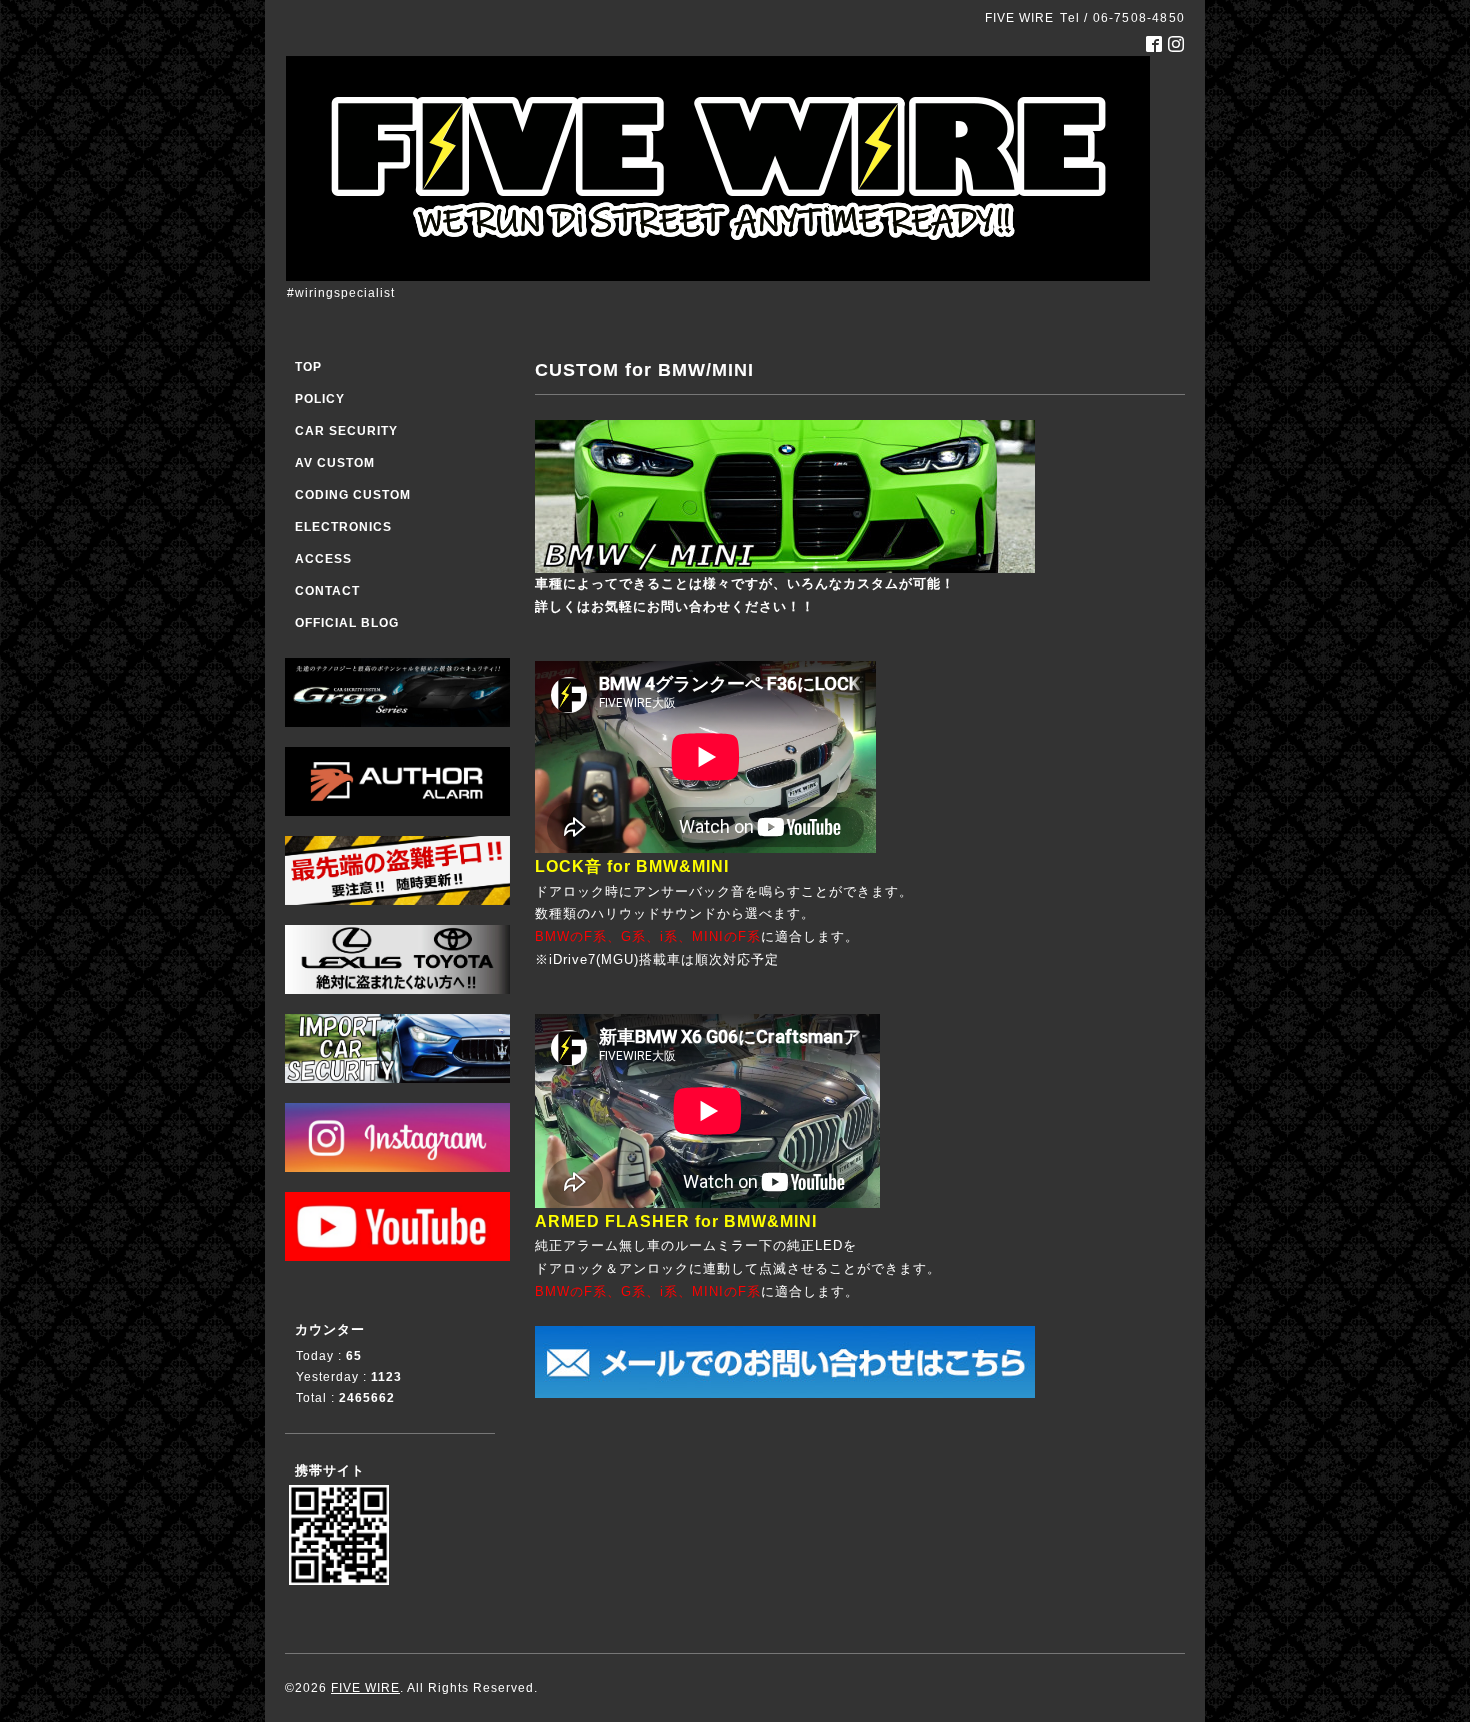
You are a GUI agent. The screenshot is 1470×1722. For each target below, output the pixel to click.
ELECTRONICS (343, 527)
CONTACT (327, 591)
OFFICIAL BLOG (347, 623)
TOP (308, 367)
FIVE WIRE (365, 1688)
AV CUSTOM (335, 463)
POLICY (320, 399)
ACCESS (323, 559)
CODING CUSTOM (353, 495)
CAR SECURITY (346, 431)
